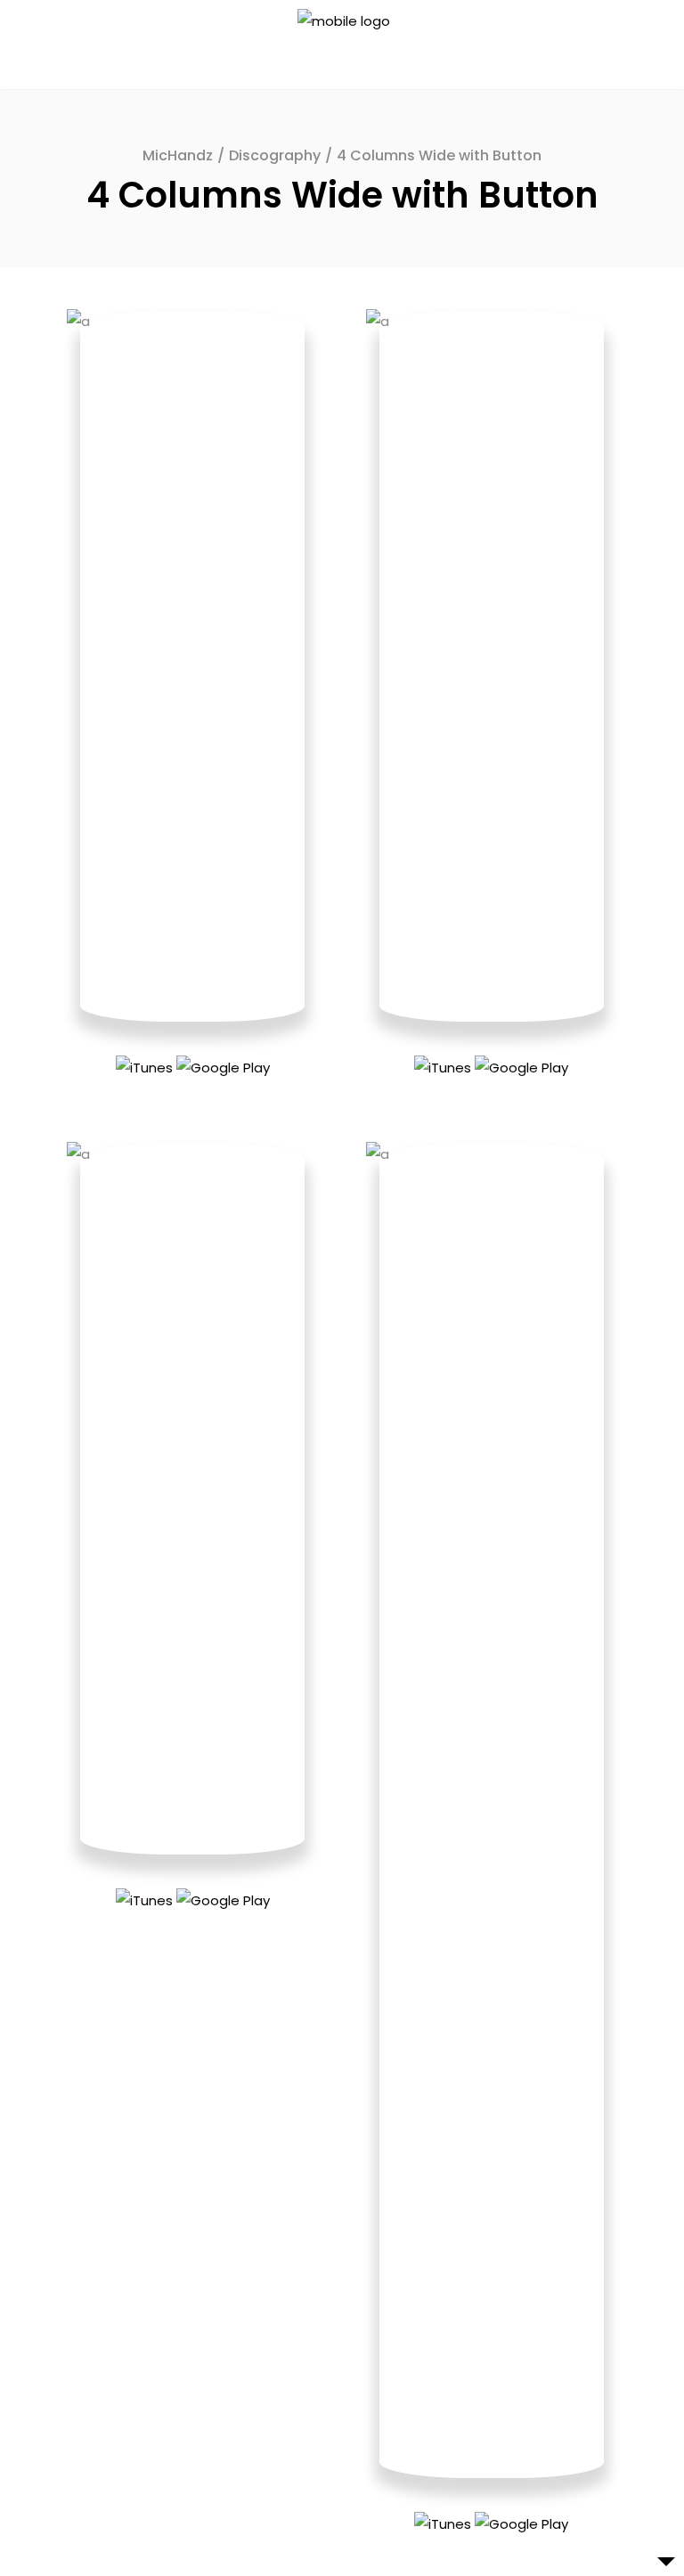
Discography (275, 155)
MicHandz (178, 155)
